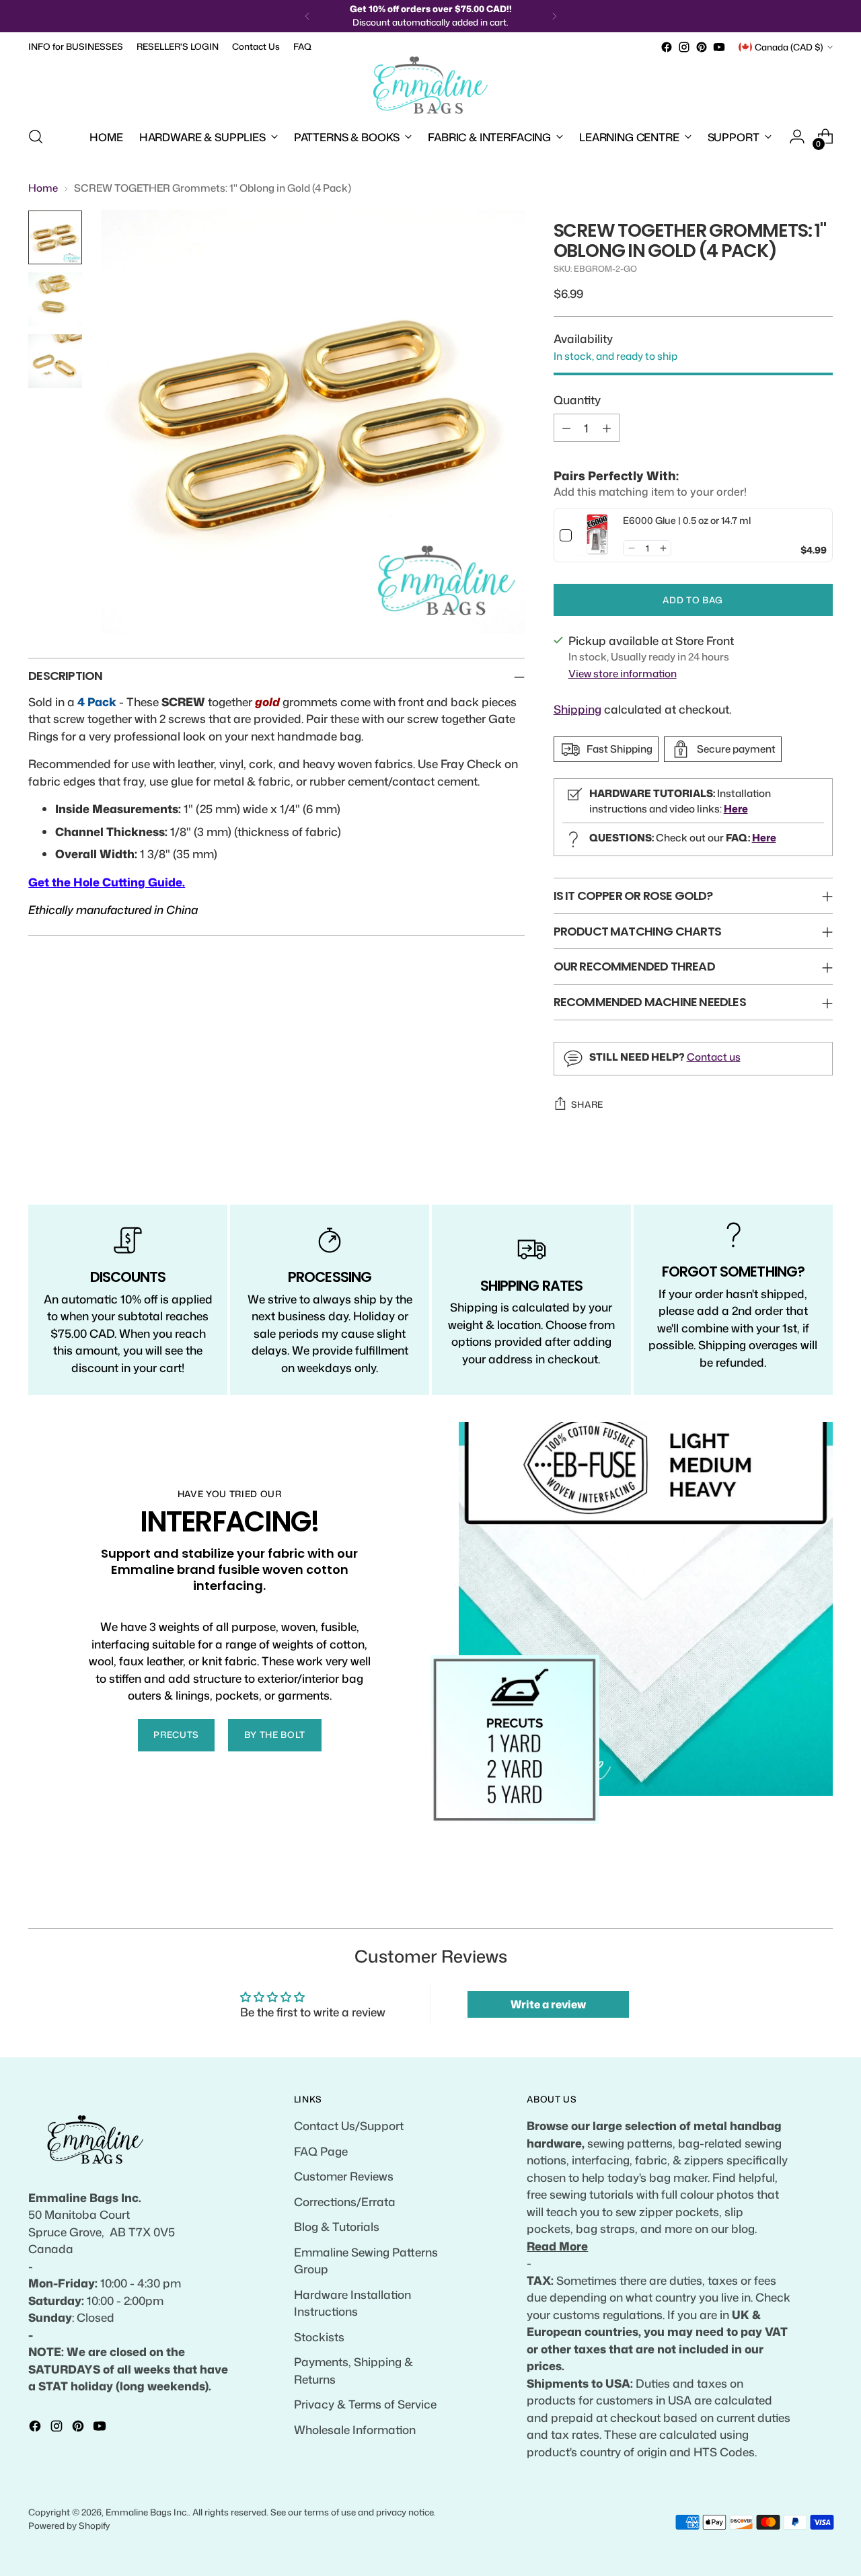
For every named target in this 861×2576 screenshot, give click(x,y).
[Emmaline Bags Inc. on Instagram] (684, 47)
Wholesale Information (355, 2429)
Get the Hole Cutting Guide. (107, 882)
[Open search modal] (36, 137)
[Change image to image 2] (55, 299)
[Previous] (307, 16)
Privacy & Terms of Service (365, 2404)
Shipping (577, 709)
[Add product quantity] (607, 428)
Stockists (319, 2337)
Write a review (548, 2004)
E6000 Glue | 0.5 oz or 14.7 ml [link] (687, 520)
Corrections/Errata (345, 2201)
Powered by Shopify (69, 2526)
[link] (598, 535)
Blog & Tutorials (337, 2226)
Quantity (577, 400)
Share (587, 1104)
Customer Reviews (344, 2176)
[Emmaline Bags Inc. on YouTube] (719, 47)
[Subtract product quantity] (566, 428)
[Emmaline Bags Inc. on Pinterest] (702, 47)
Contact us (714, 1057)
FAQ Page (321, 2151)
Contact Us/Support (349, 2125)
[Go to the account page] (797, 137)
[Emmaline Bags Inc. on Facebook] (667, 47)
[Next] (554, 16)
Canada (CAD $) (789, 47)
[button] (631, 548)
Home (43, 188)
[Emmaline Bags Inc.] (430, 85)
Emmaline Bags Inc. (147, 2512)
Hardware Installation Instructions (352, 2303)
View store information (623, 674)
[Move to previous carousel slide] (790, 1903)
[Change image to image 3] (55, 361)
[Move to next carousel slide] (821, 1903)
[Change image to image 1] (55, 237)
